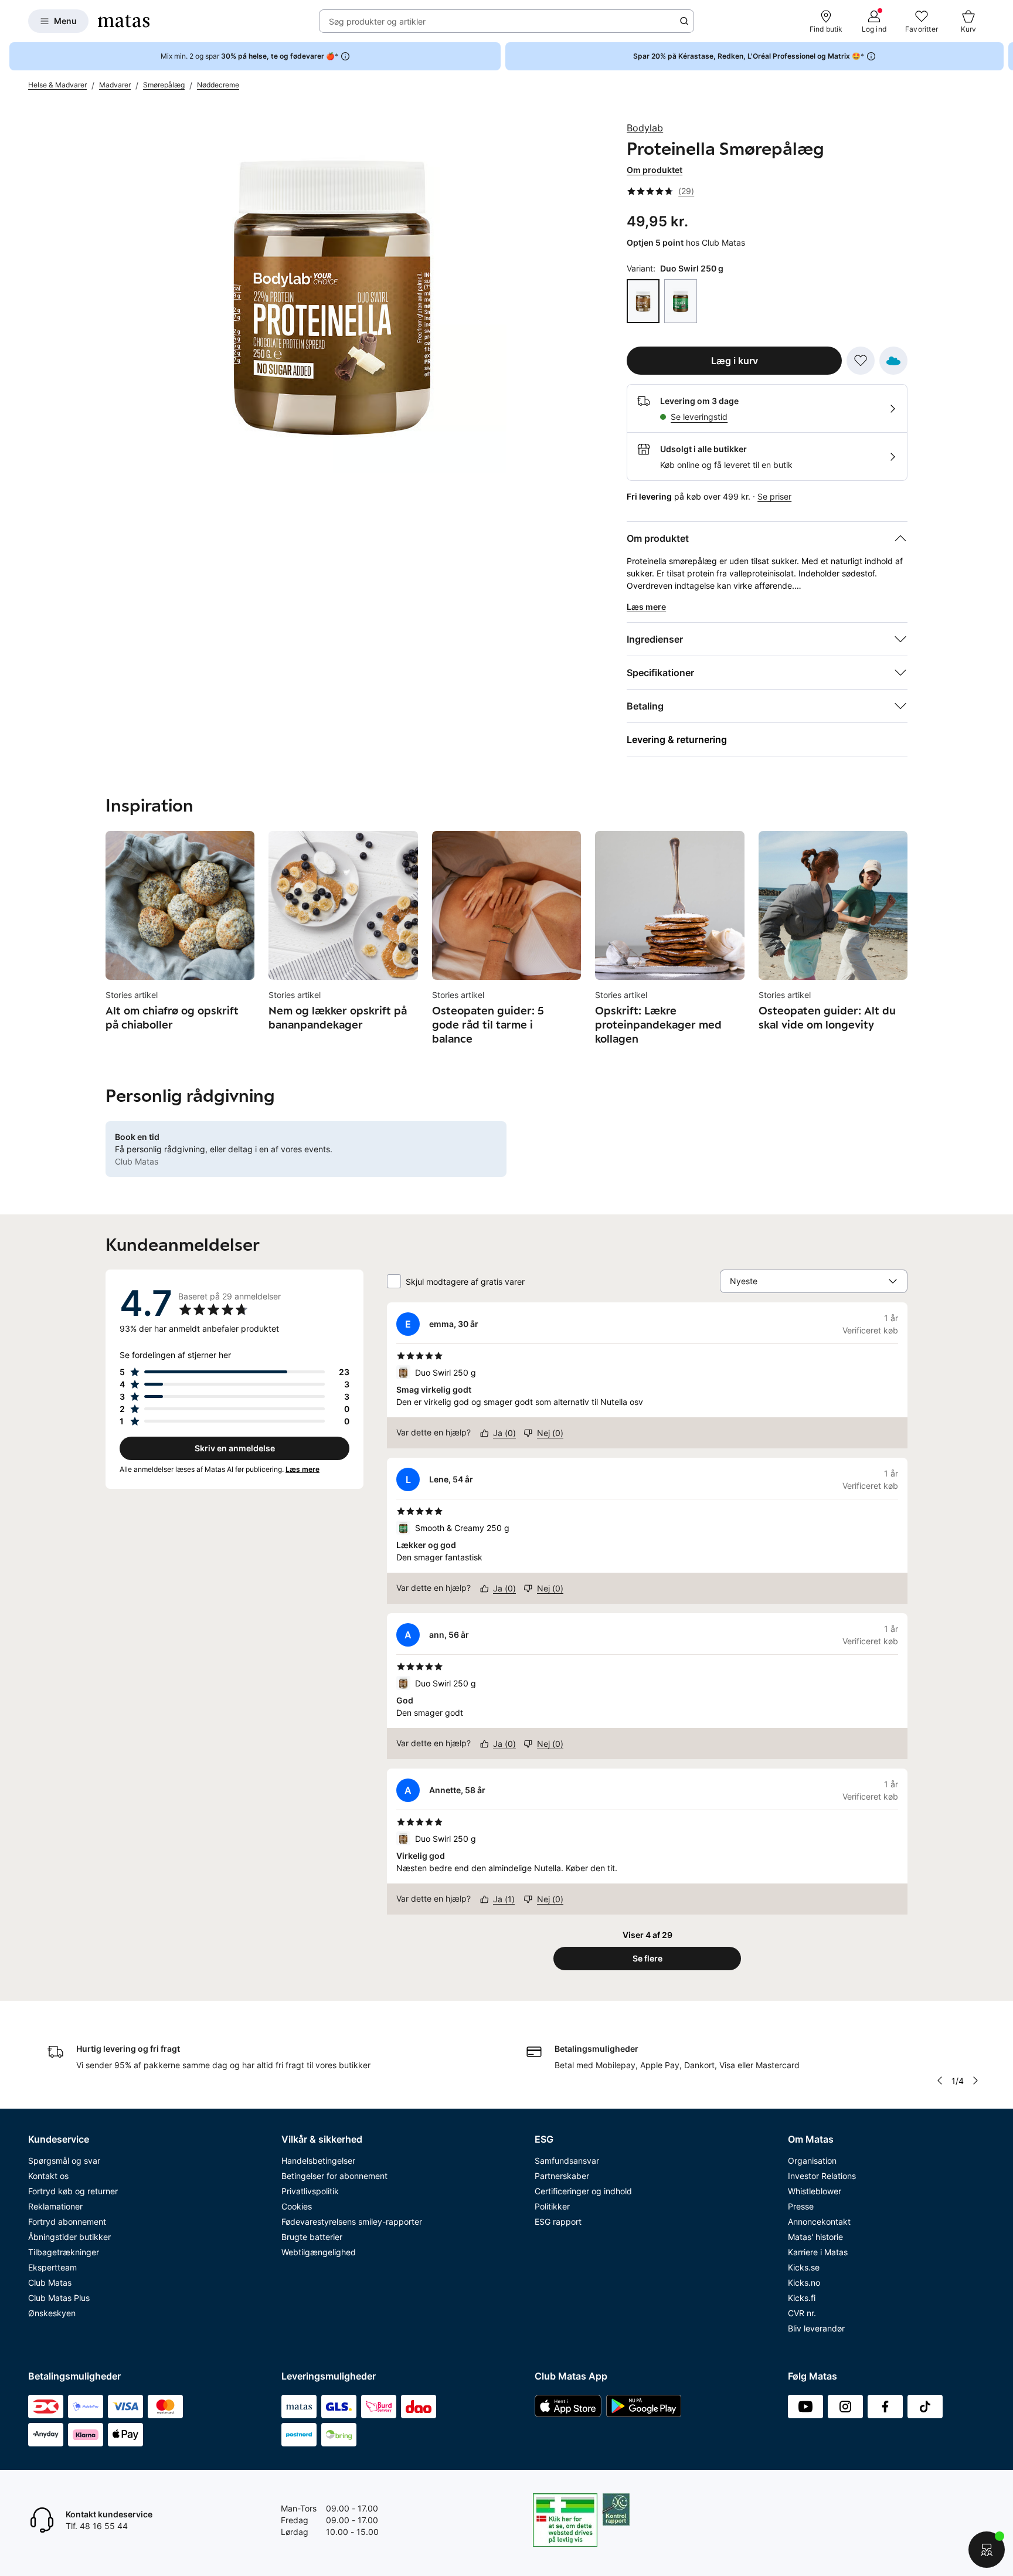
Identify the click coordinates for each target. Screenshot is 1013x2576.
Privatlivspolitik (310, 2191)
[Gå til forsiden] (124, 21)
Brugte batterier (312, 2237)
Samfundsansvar (567, 2161)
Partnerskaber (562, 2176)
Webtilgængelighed (319, 2252)
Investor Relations (822, 2176)
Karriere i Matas (818, 2252)
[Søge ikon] (684, 21)
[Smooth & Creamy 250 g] (681, 301)
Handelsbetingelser (318, 2161)
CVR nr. (802, 2313)
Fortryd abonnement (67, 2222)
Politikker (552, 2206)
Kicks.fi (802, 2298)
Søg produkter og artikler (377, 21)
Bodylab (645, 128)
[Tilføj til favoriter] (861, 361)
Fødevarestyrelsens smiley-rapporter (352, 2222)
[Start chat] (987, 2550)
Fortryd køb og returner (73, 2191)
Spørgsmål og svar (64, 2161)
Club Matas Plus (59, 2298)
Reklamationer (55, 2206)
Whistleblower (815, 2191)
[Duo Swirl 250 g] (643, 301)
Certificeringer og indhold (583, 2191)
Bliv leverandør (816, 2328)
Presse (801, 2206)
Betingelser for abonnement (334, 2176)
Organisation (812, 2161)
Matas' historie (815, 2237)
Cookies (297, 2206)
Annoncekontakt (819, 2222)
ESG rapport (558, 2222)
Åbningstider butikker (69, 2237)
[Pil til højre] (1004, 56)
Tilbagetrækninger (64, 2252)
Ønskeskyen (52, 2313)
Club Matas (50, 2283)
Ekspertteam (52, 2267)
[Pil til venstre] (939, 2081)
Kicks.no (804, 2283)
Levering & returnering (677, 739)
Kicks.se (804, 2267)
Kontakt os (48, 2176)
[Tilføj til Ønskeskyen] (893, 361)
